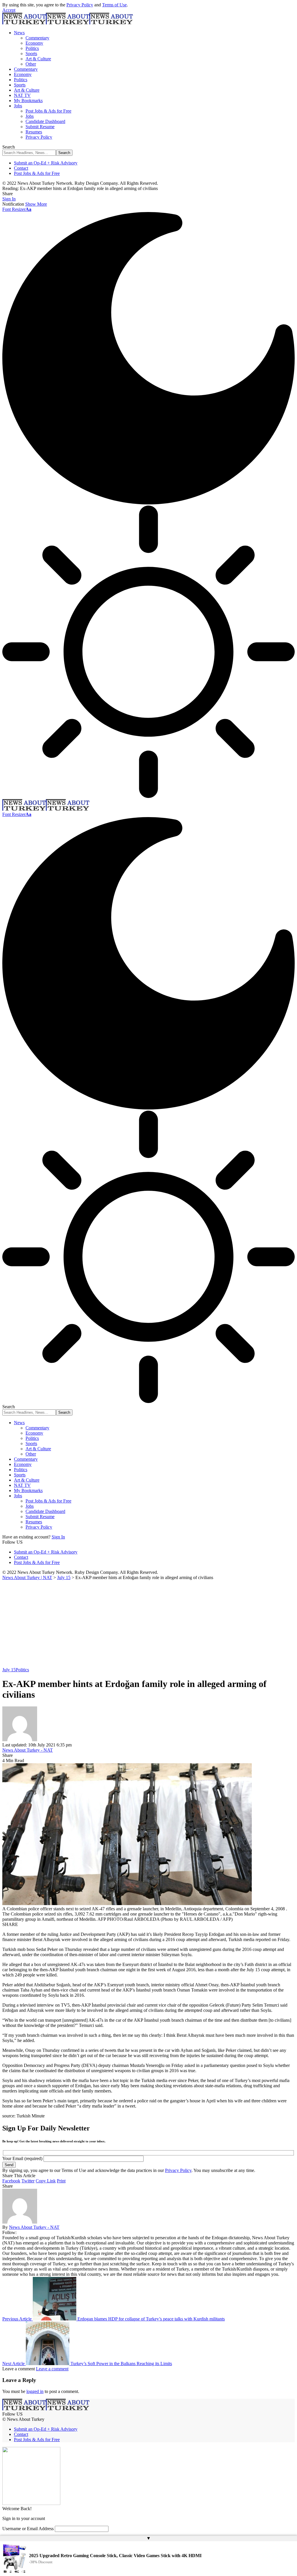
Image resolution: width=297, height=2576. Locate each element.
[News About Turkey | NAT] (68, 23)
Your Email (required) (23, 2158)
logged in (35, 2391)
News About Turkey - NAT (28, 1750)
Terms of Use (114, 5)
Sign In (58, 1537)
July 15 (9, 1670)
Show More (36, 204)
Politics (22, 1670)
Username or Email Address (28, 2529)
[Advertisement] (148, 1624)
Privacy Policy (80, 5)
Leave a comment (52, 2369)
